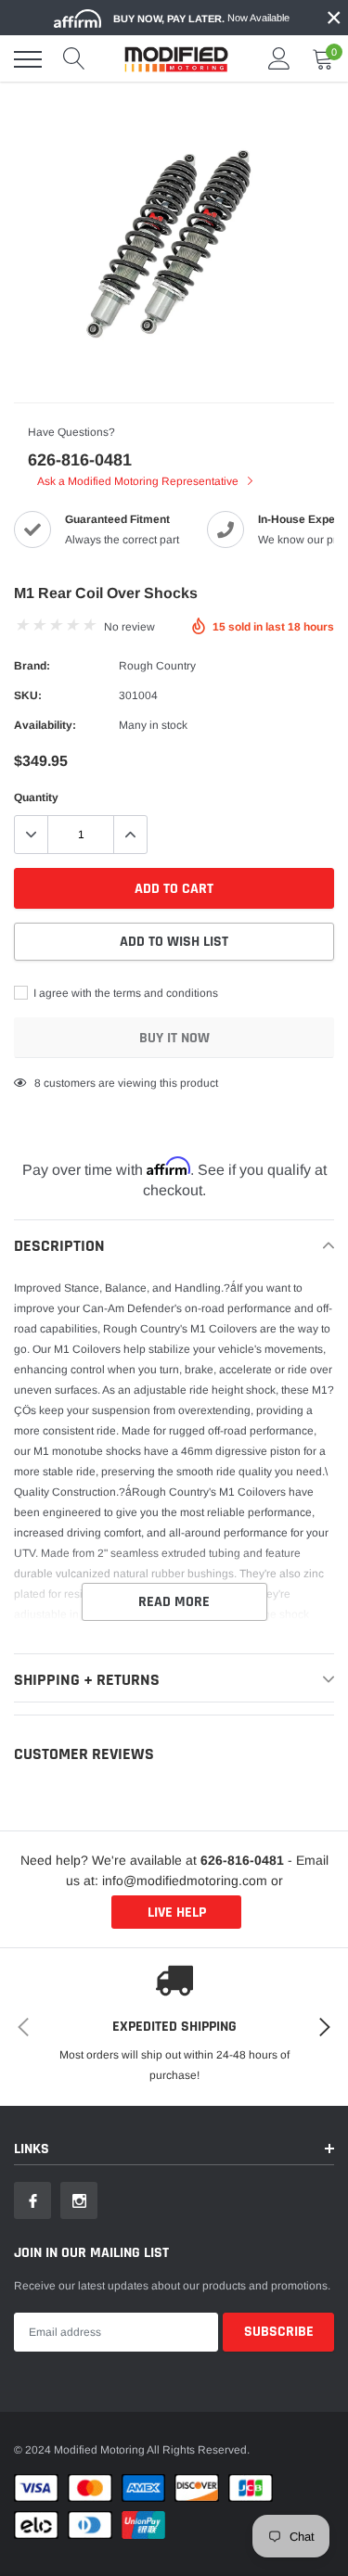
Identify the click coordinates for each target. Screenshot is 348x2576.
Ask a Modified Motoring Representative (139, 481)
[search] (74, 59)
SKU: (28, 695)
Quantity (36, 797)
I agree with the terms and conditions (124, 993)
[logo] (176, 59)
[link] (32, 2200)
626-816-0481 (80, 460)
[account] (279, 59)
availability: (45, 725)
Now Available (201, 18)
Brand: (32, 666)
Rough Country (157, 666)
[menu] (28, 59)
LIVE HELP (177, 1913)
